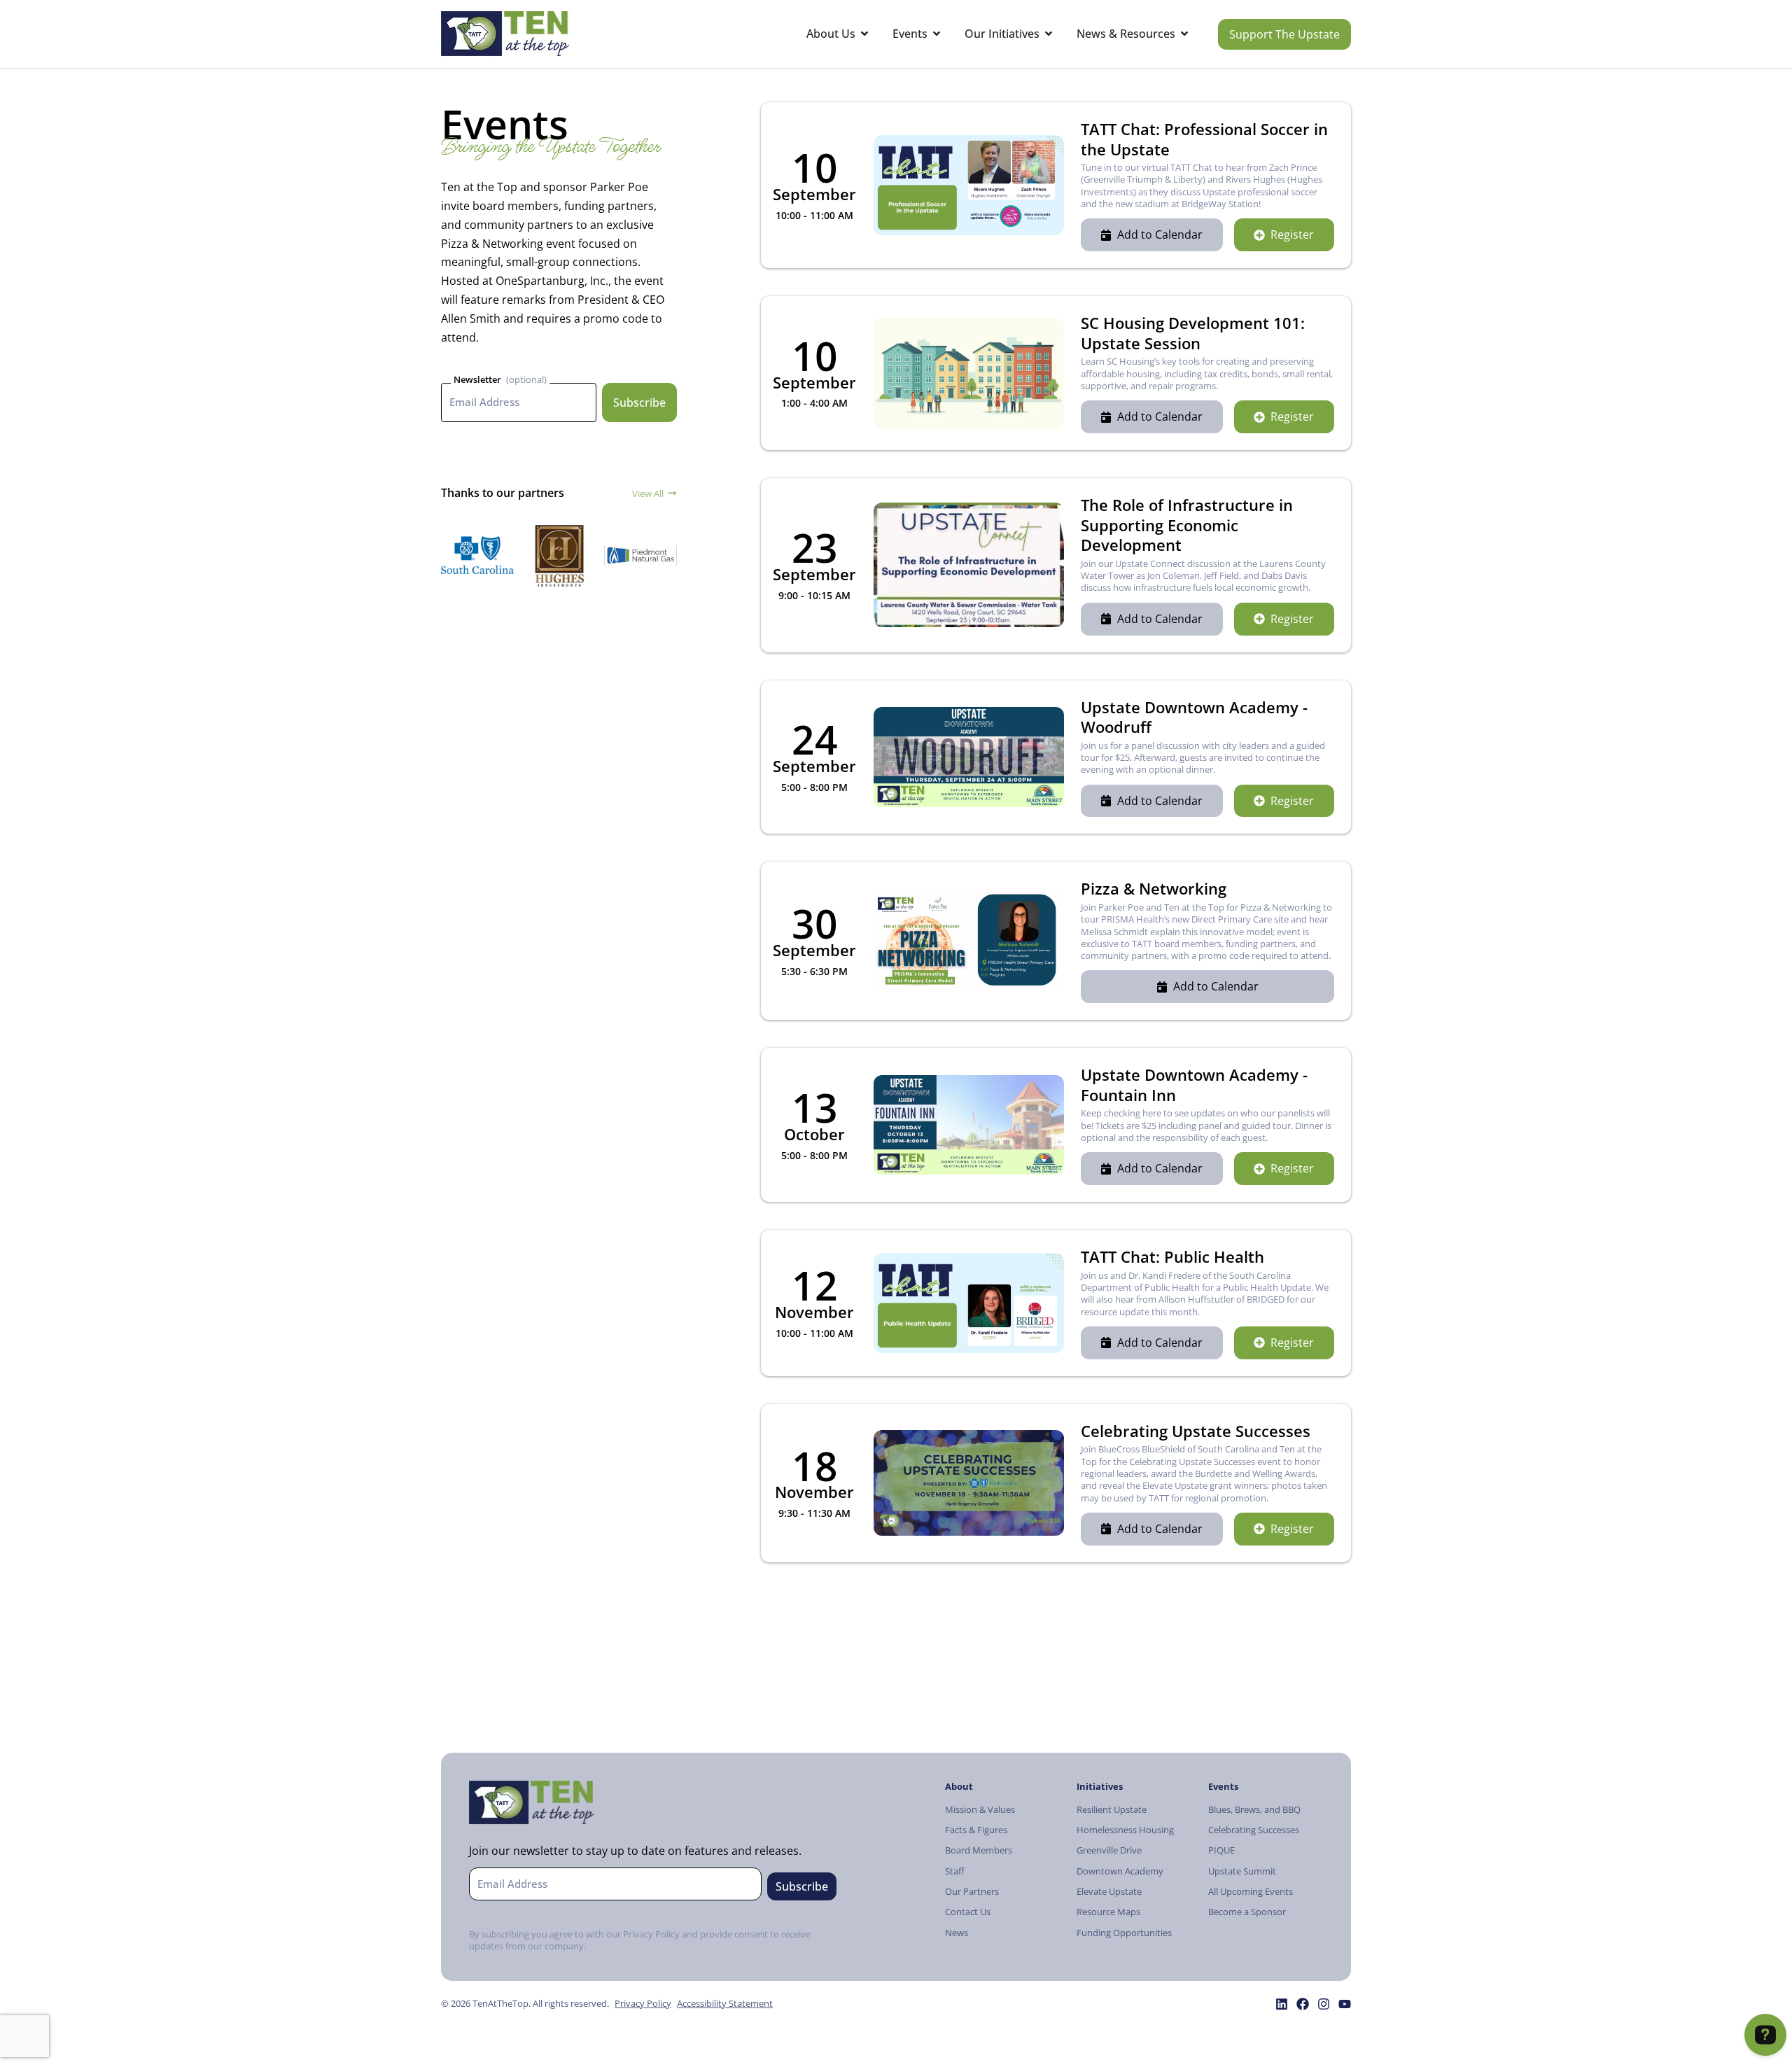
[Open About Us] (864, 34)
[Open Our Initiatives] (1049, 34)
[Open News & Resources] (1184, 34)
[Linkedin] (1282, 2004)
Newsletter (477, 379)
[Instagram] (1324, 2004)
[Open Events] (937, 34)
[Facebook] (1303, 2004)
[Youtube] (1345, 2004)
